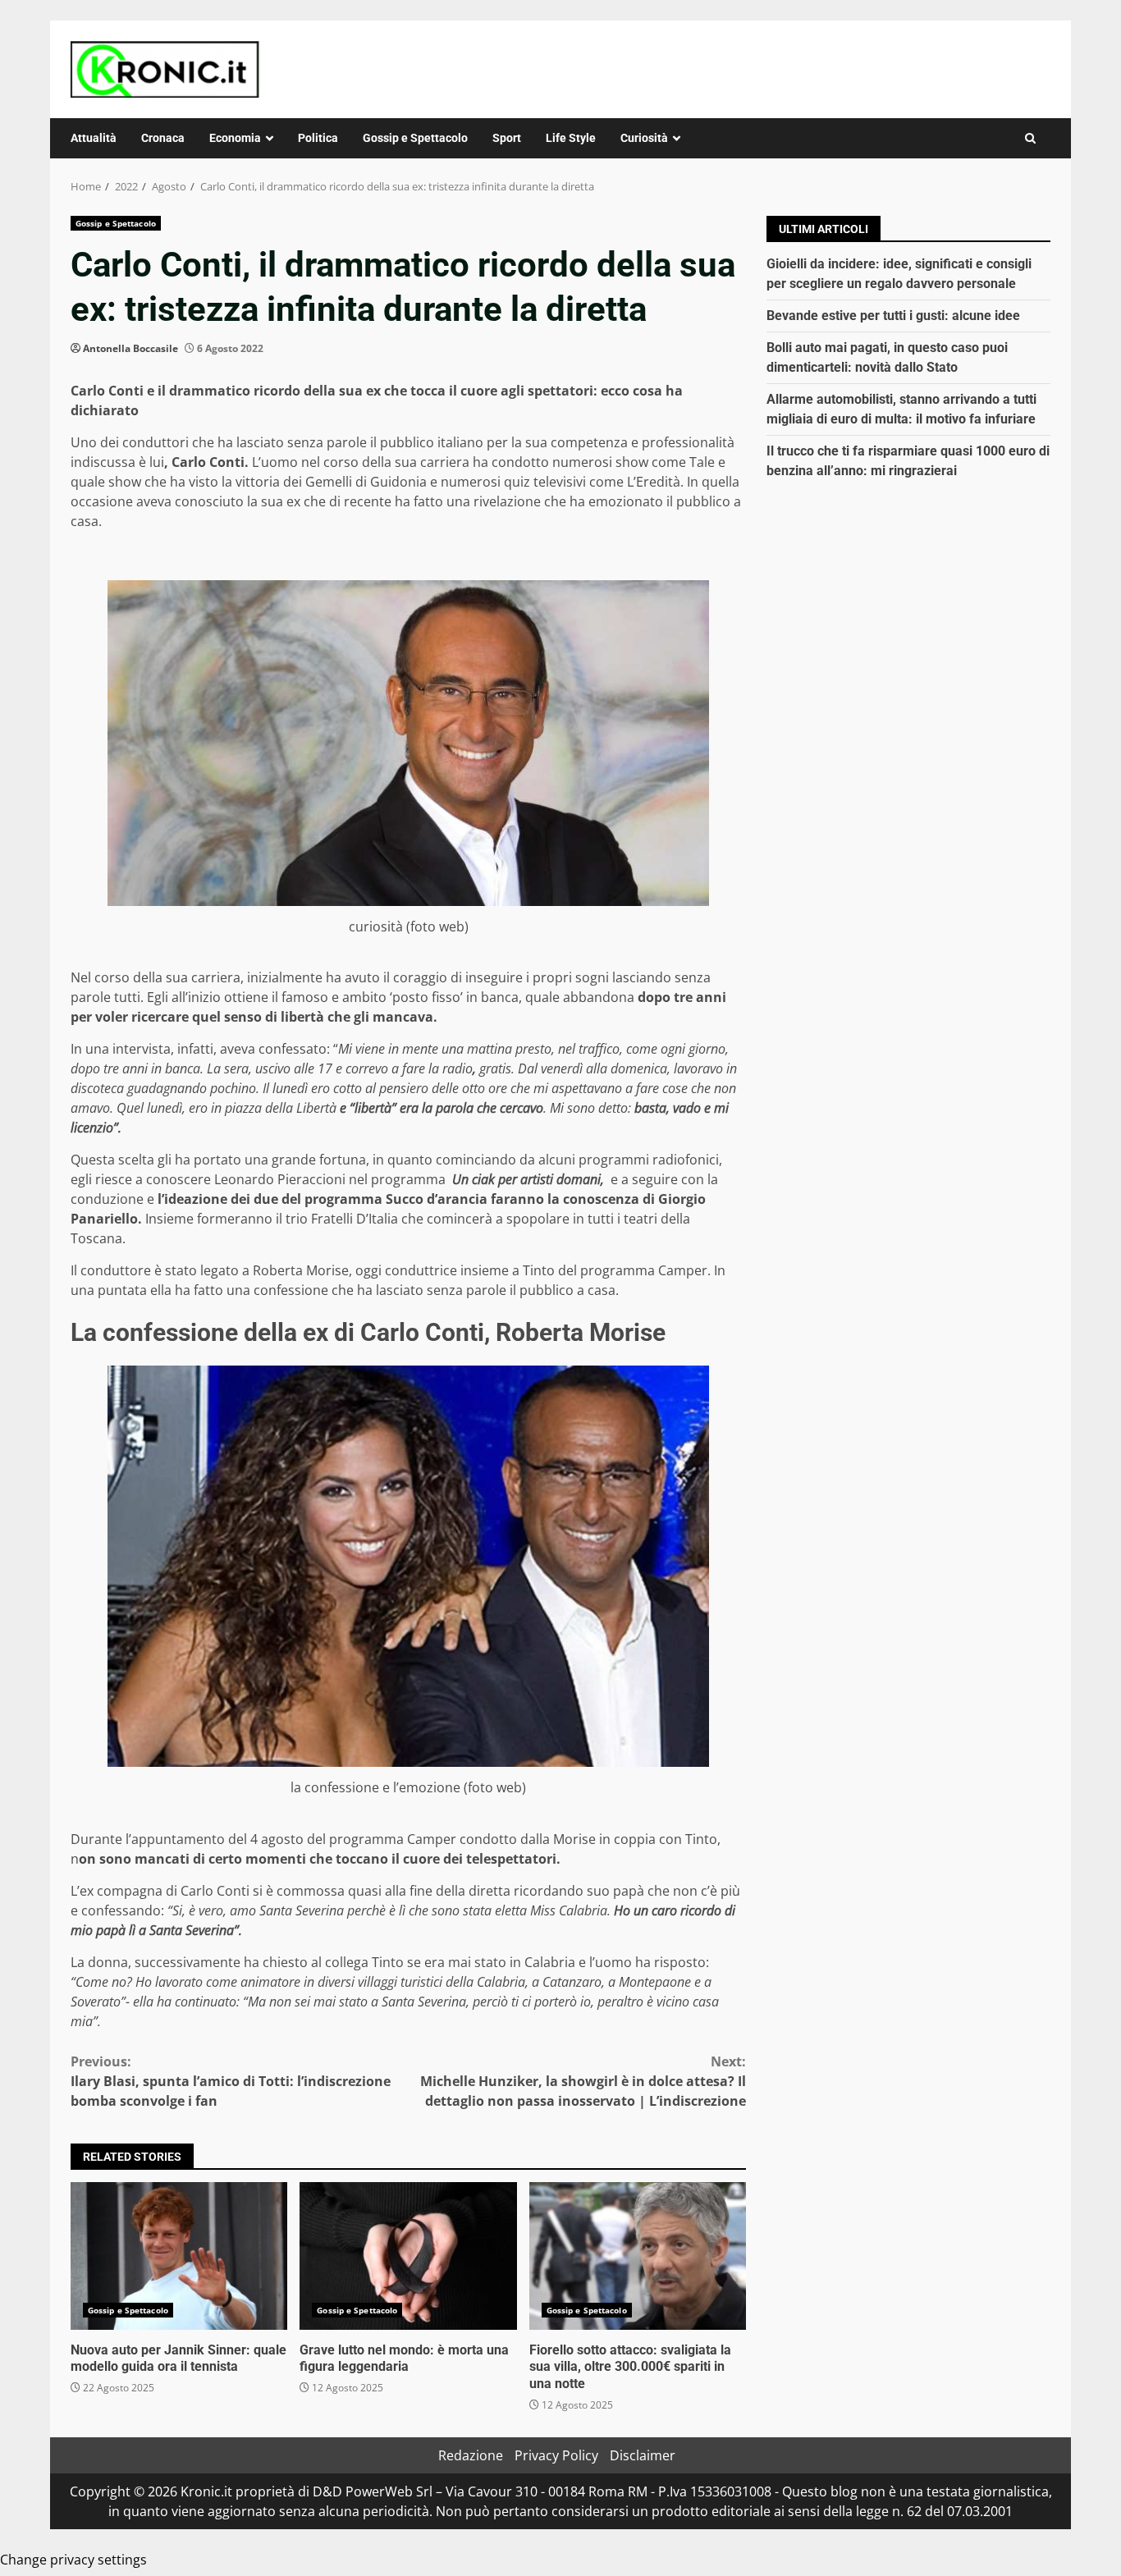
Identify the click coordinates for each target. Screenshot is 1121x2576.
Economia (235, 138)
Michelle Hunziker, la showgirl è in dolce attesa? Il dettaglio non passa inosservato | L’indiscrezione (583, 2081)
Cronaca (163, 138)
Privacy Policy (556, 2455)
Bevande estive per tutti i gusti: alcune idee (893, 316)
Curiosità (644, 138)
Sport (507, 138)
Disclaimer (643, 2455)
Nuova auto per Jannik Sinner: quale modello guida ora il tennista (179, 2256)
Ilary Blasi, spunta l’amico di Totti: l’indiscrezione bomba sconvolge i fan (231, 2081)
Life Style (571, 138)
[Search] (1030, 138)
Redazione (471, 2455)
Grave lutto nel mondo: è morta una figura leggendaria (408, 2256)
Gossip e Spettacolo (415, 138)
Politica (318, 138)
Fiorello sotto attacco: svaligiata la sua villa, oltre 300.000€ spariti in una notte (638, 2256)
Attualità (94, 138)
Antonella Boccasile (130, 348)
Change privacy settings (73, 2560)
